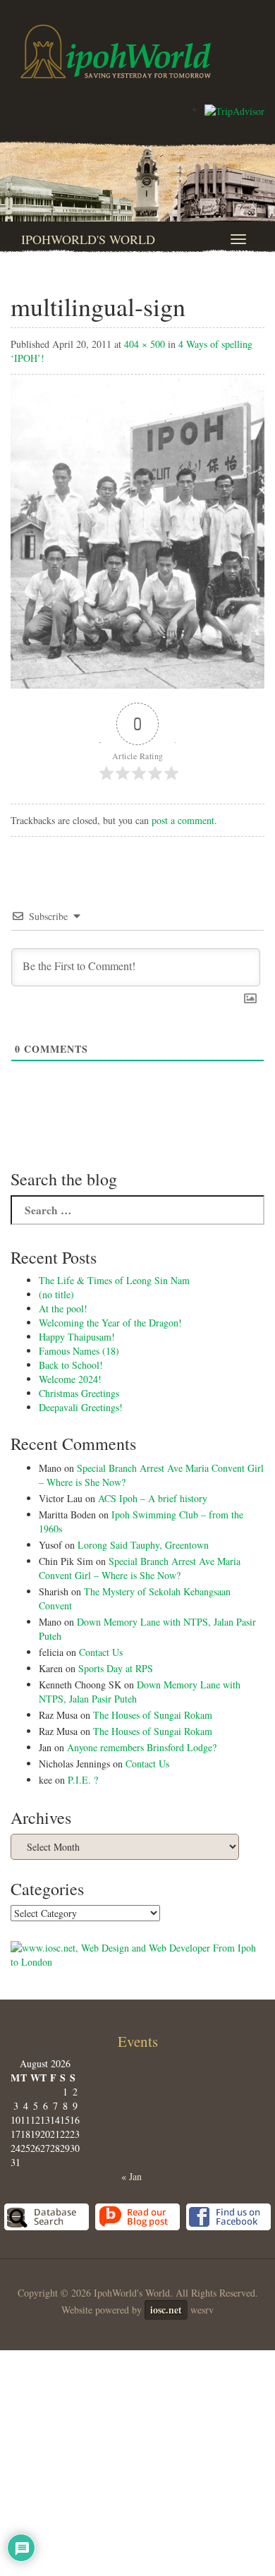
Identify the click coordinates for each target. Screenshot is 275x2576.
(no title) (56, 1294)
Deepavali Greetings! (81, 1407)
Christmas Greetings (79, 1393)
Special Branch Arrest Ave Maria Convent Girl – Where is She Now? (140, 1568)
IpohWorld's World (88, 239)
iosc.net (166, 2310)
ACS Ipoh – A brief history (153, 1498)
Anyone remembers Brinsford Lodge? (142, 1747)
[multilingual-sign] (137, 530)
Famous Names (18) (79, 1351)
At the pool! (63, 1308)
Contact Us (101, 1652)
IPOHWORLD (116, 52)
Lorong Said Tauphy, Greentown (143, 1545)
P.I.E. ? (83, 1780)
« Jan (132, 2176)
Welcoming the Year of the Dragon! (110, 1323)
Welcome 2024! (70, 1379)
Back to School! (71, 1365)
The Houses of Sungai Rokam (153, 1715)
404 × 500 (145, 344)
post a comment (183, 820)
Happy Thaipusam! (77, 1337)
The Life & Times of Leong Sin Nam (114, 1280)
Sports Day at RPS (116, 1668)
